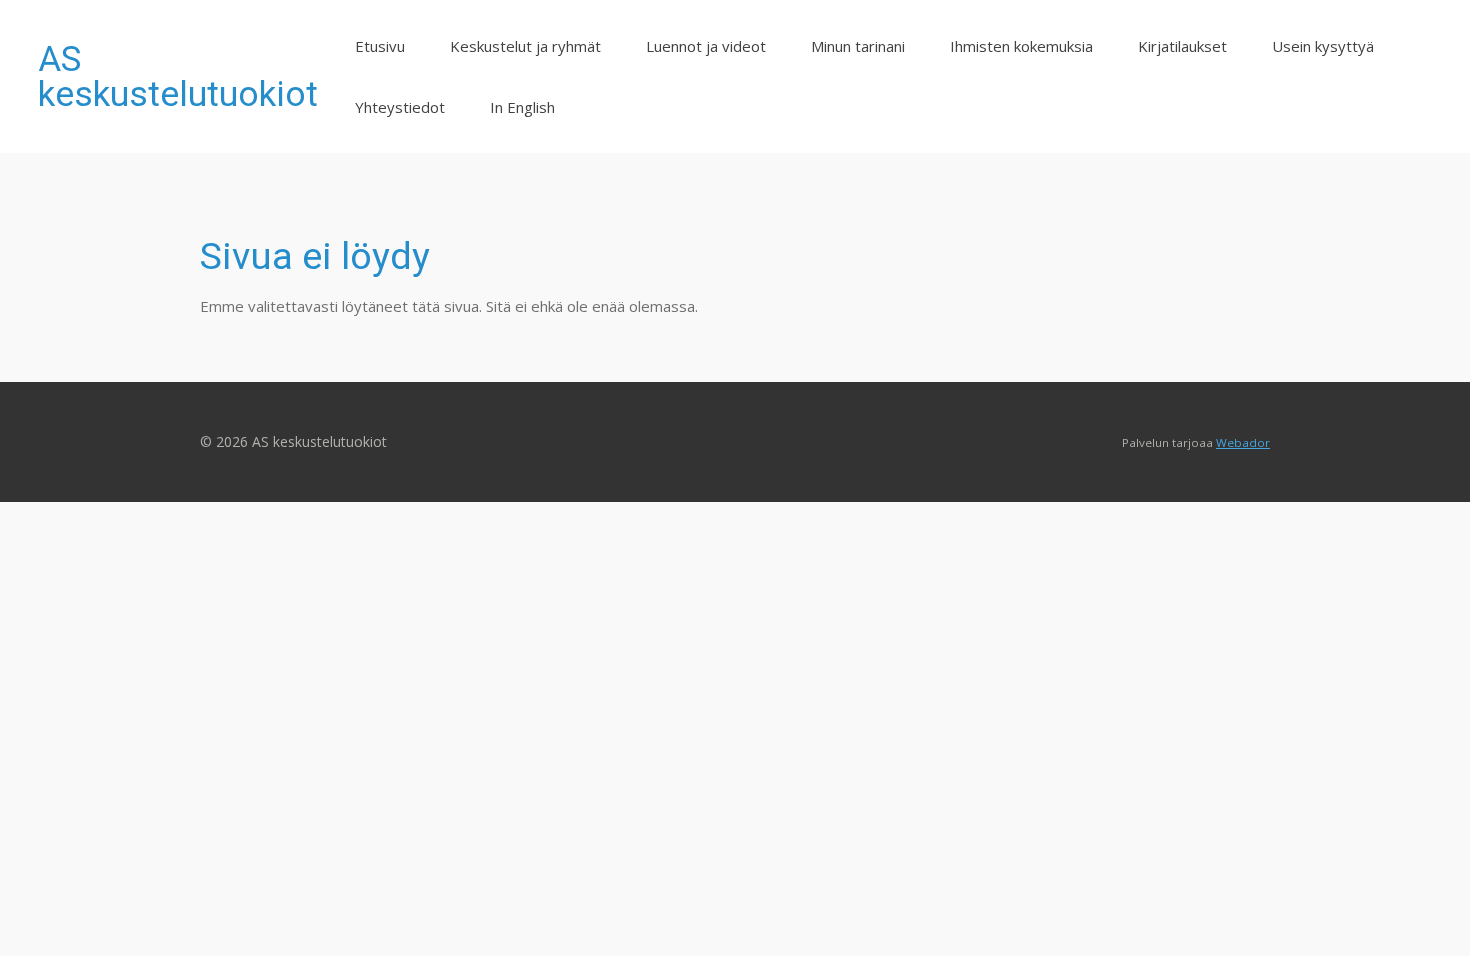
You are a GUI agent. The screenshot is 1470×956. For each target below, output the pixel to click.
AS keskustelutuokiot (178, 77)
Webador (1243, 442)
